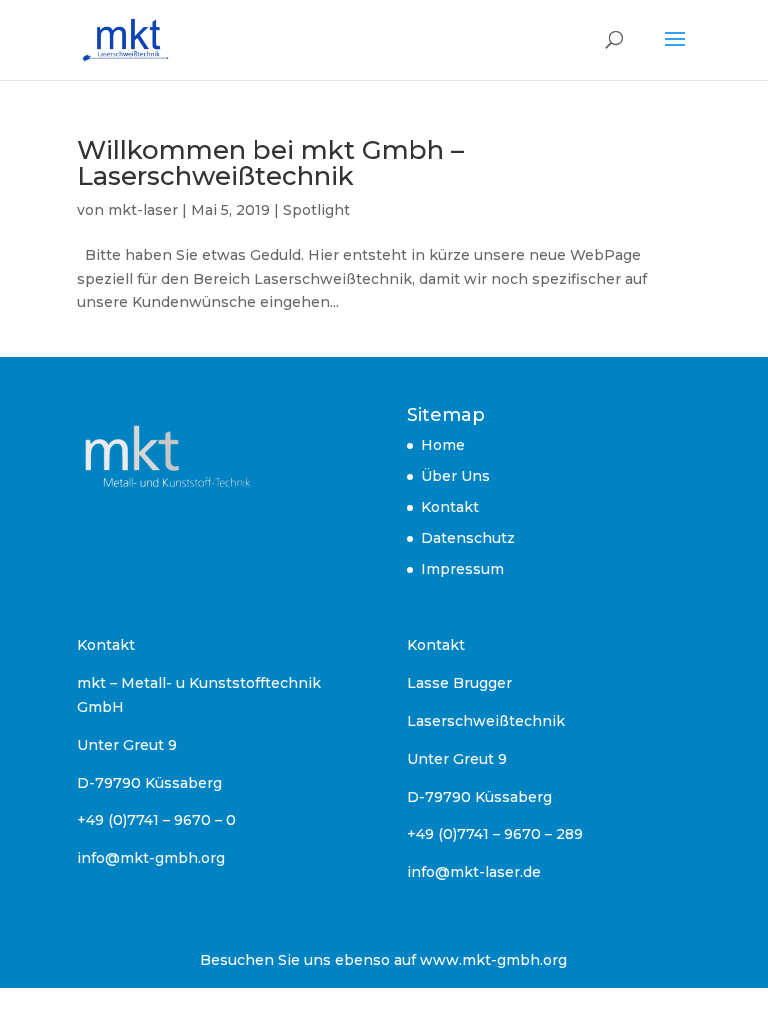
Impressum (462, 569)
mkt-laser (143, 210)
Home (443, 445)
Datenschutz (468, 538)
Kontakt (450, 507)
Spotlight (316, 210)
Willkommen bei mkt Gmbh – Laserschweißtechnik (270, 163)
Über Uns (455, 476)
